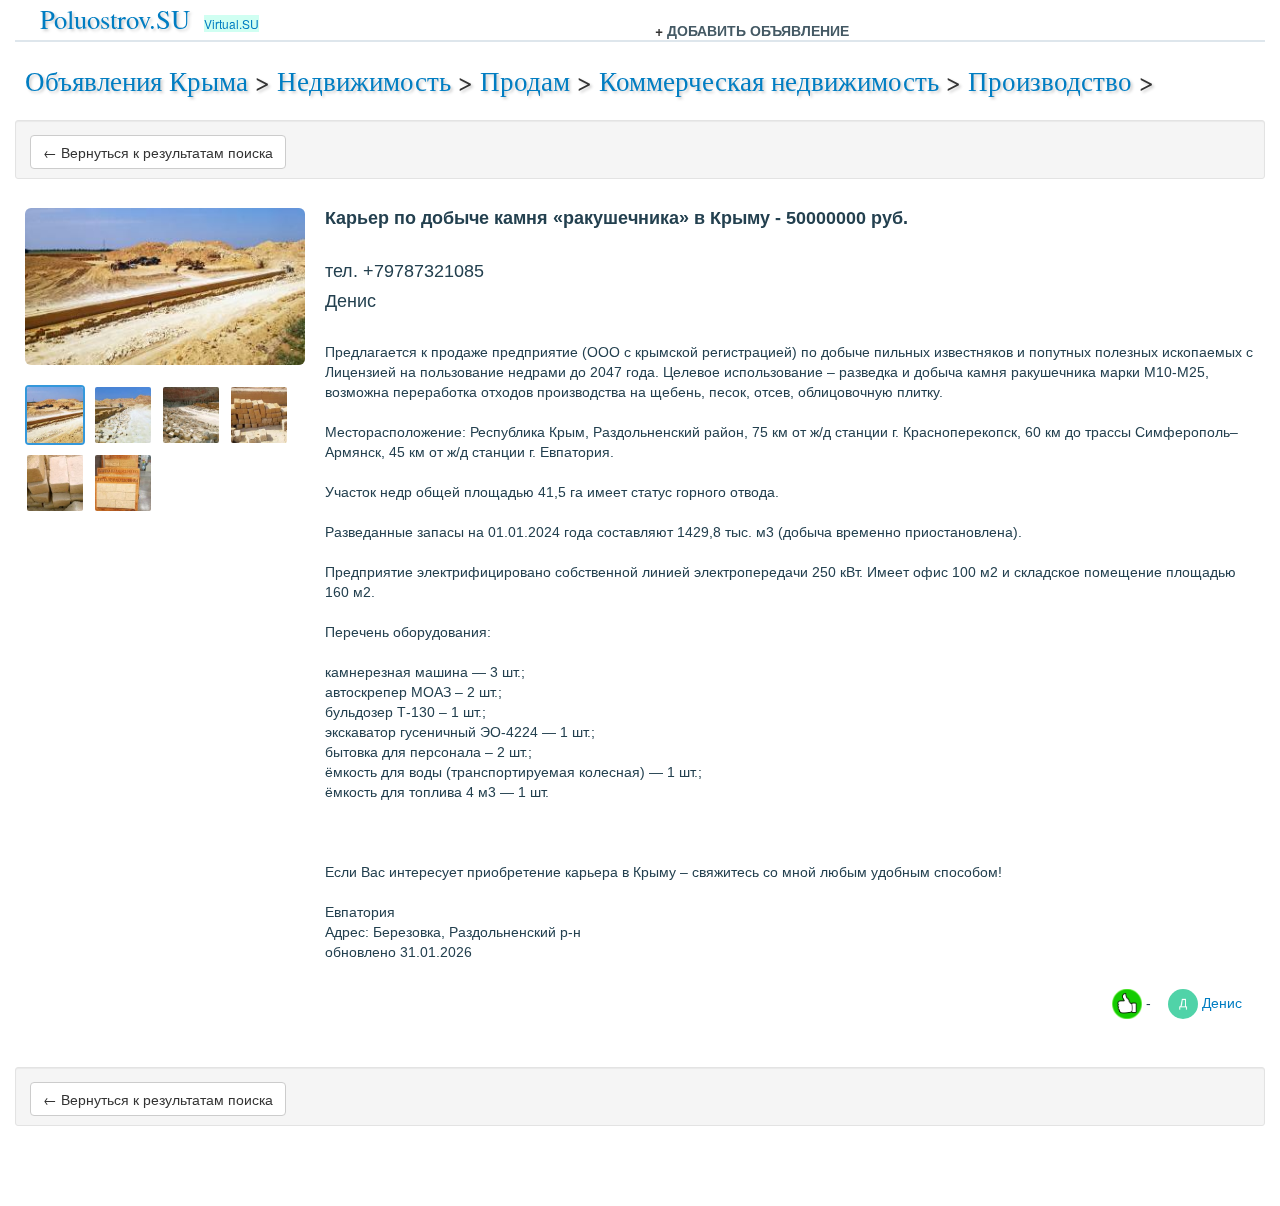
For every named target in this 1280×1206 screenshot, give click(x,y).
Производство (1050, 80)
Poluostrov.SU (115, 18)
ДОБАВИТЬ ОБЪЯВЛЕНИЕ (758, 30)
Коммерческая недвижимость (769, 80)
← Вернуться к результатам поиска (158, 152)
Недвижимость (364, 80)
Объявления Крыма (136, 80)
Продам (525, 80)
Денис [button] (1220, 1002)
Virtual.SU (231, 23)
